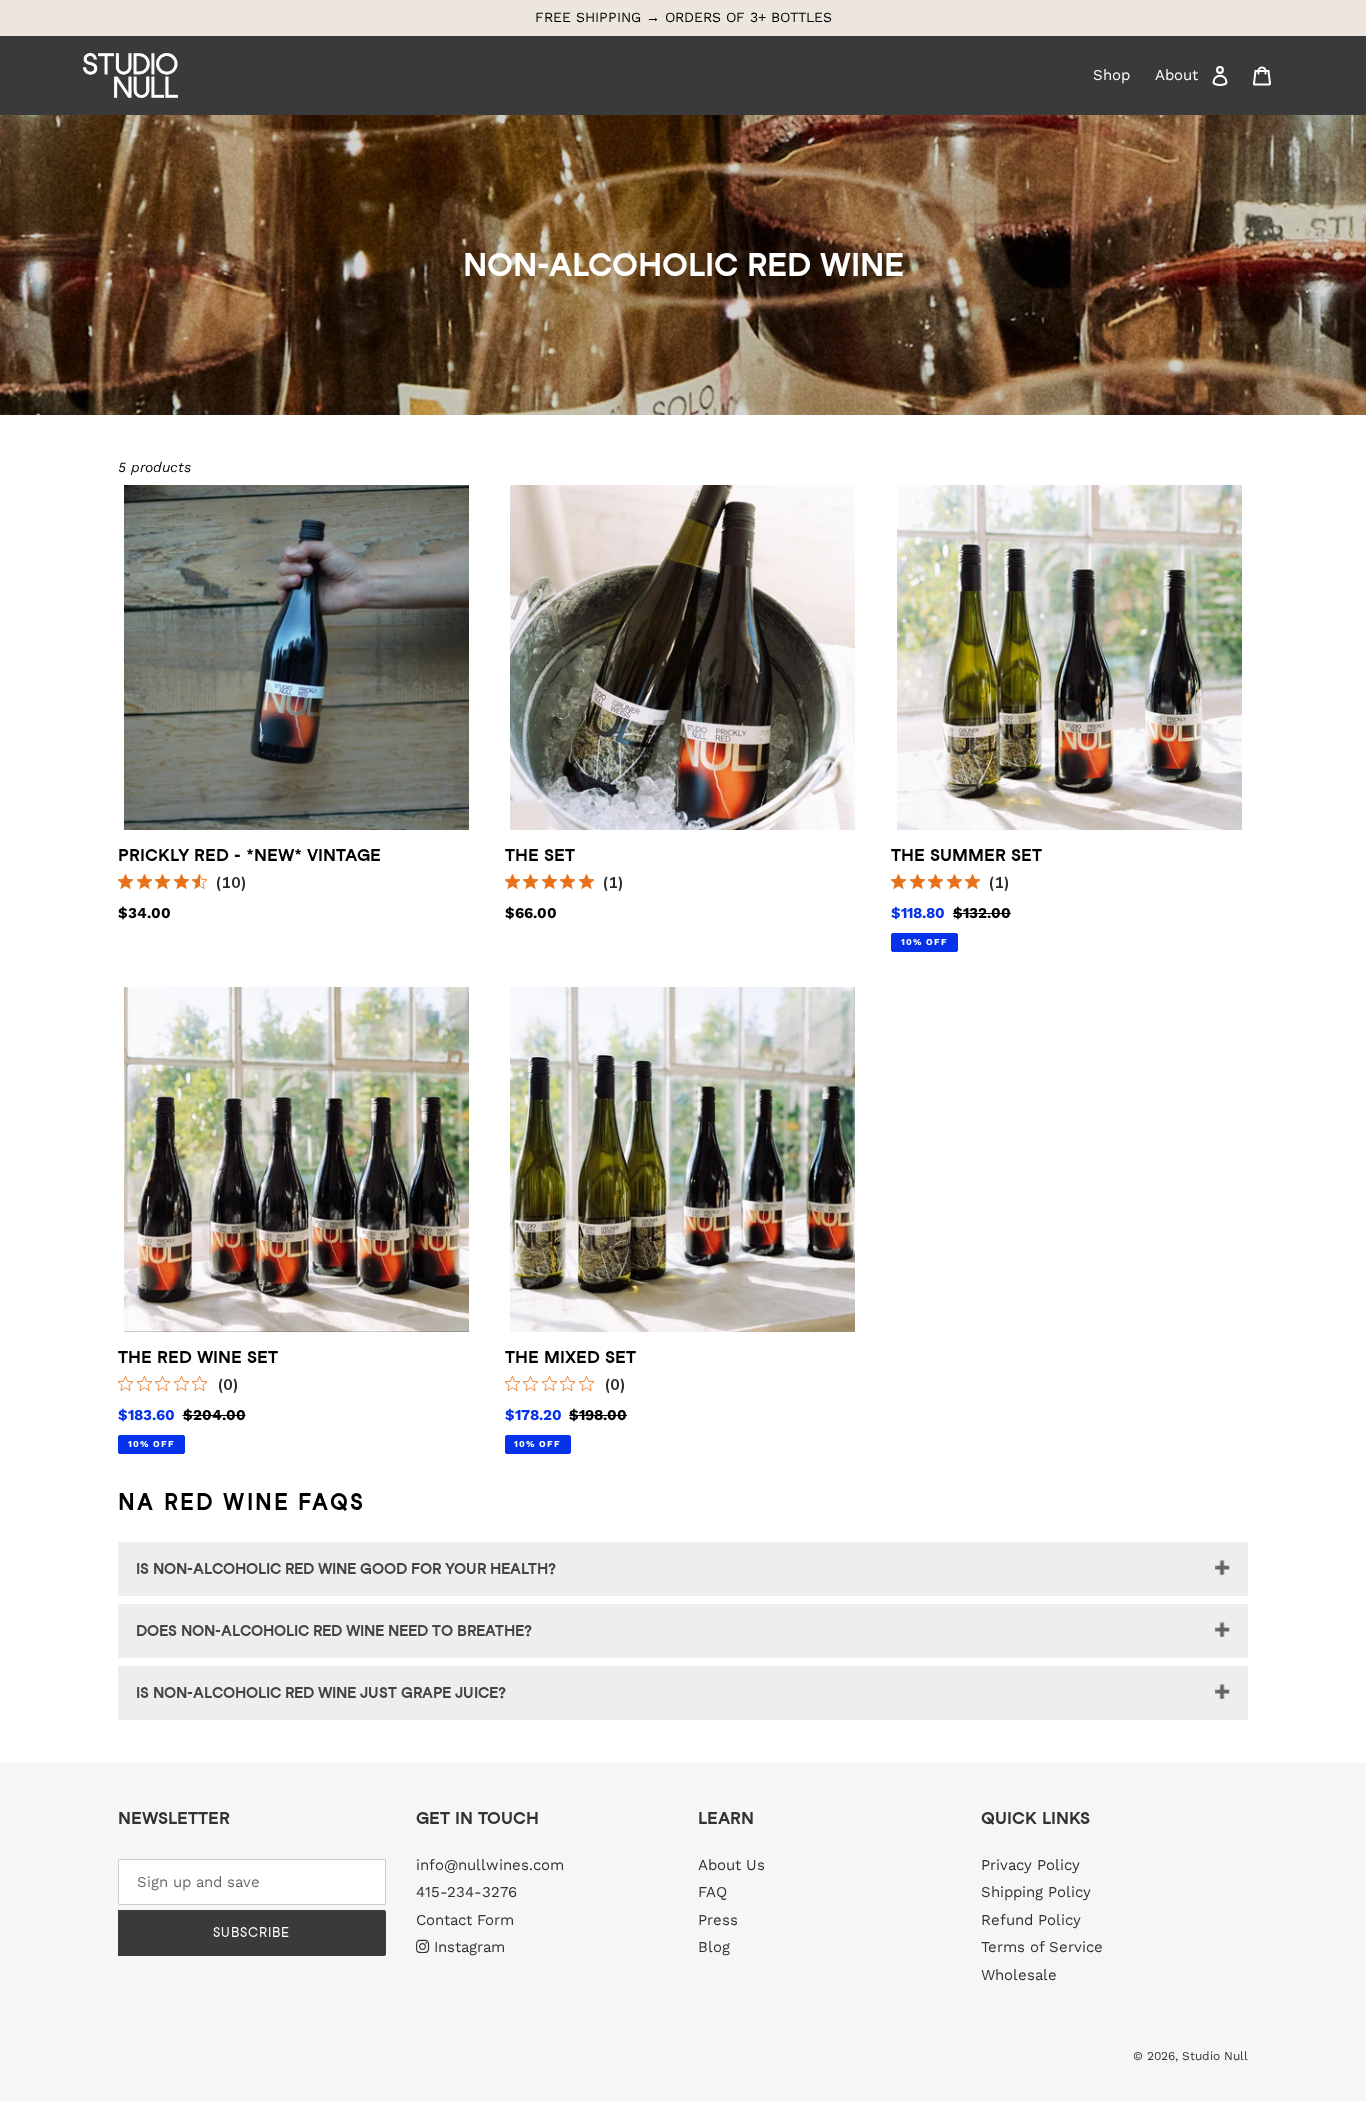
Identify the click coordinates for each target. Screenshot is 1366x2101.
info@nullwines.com (490, 1865)
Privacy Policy (1030, 1865)
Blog (714, 1947)
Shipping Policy (1036, 1892)
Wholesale (1019, 1975)
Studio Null (1215, 2056)
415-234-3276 (466, 1892)
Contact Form (465, 1920)
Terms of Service (1042, 1947)
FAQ (712, 1892)
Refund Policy (1031, 1920)
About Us (731, 1865)
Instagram (469, 1947)
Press (718, 1920)
